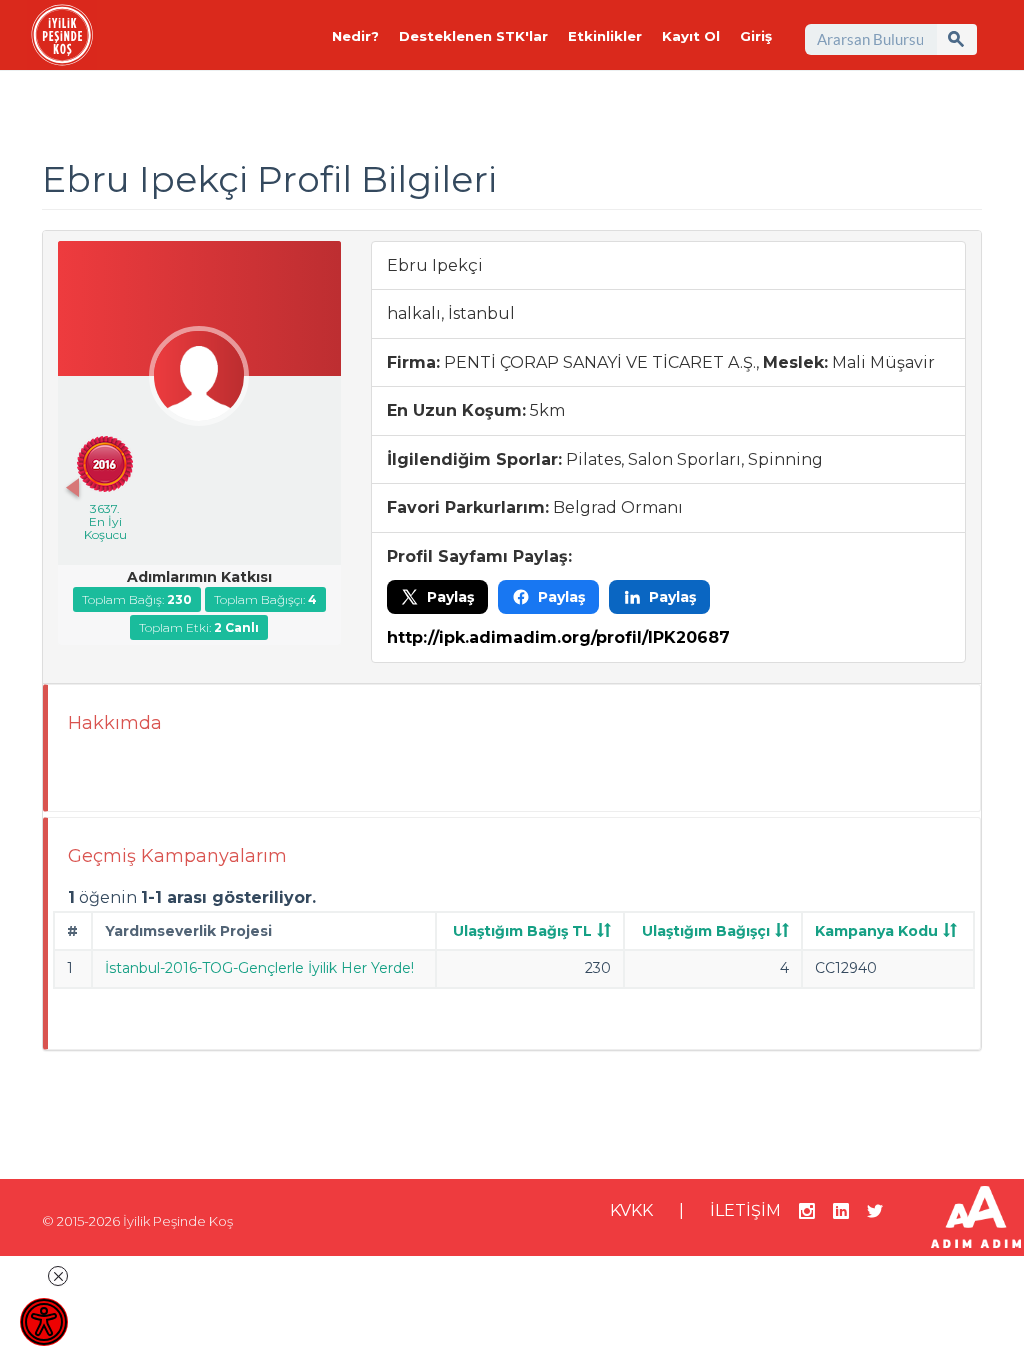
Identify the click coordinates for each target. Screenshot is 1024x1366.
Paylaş (450, 597)
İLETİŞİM (745, 1210)
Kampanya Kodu (876, 931)
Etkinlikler (605, 36)
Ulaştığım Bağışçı (706, 931)
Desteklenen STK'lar (473, 36)
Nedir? (355, 36)
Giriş (756, 36)
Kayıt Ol (691, 36)
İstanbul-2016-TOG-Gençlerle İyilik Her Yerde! (259, 968)
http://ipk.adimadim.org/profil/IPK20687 (558, 637)
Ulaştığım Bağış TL (522, 931)
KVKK (631, 1210)
